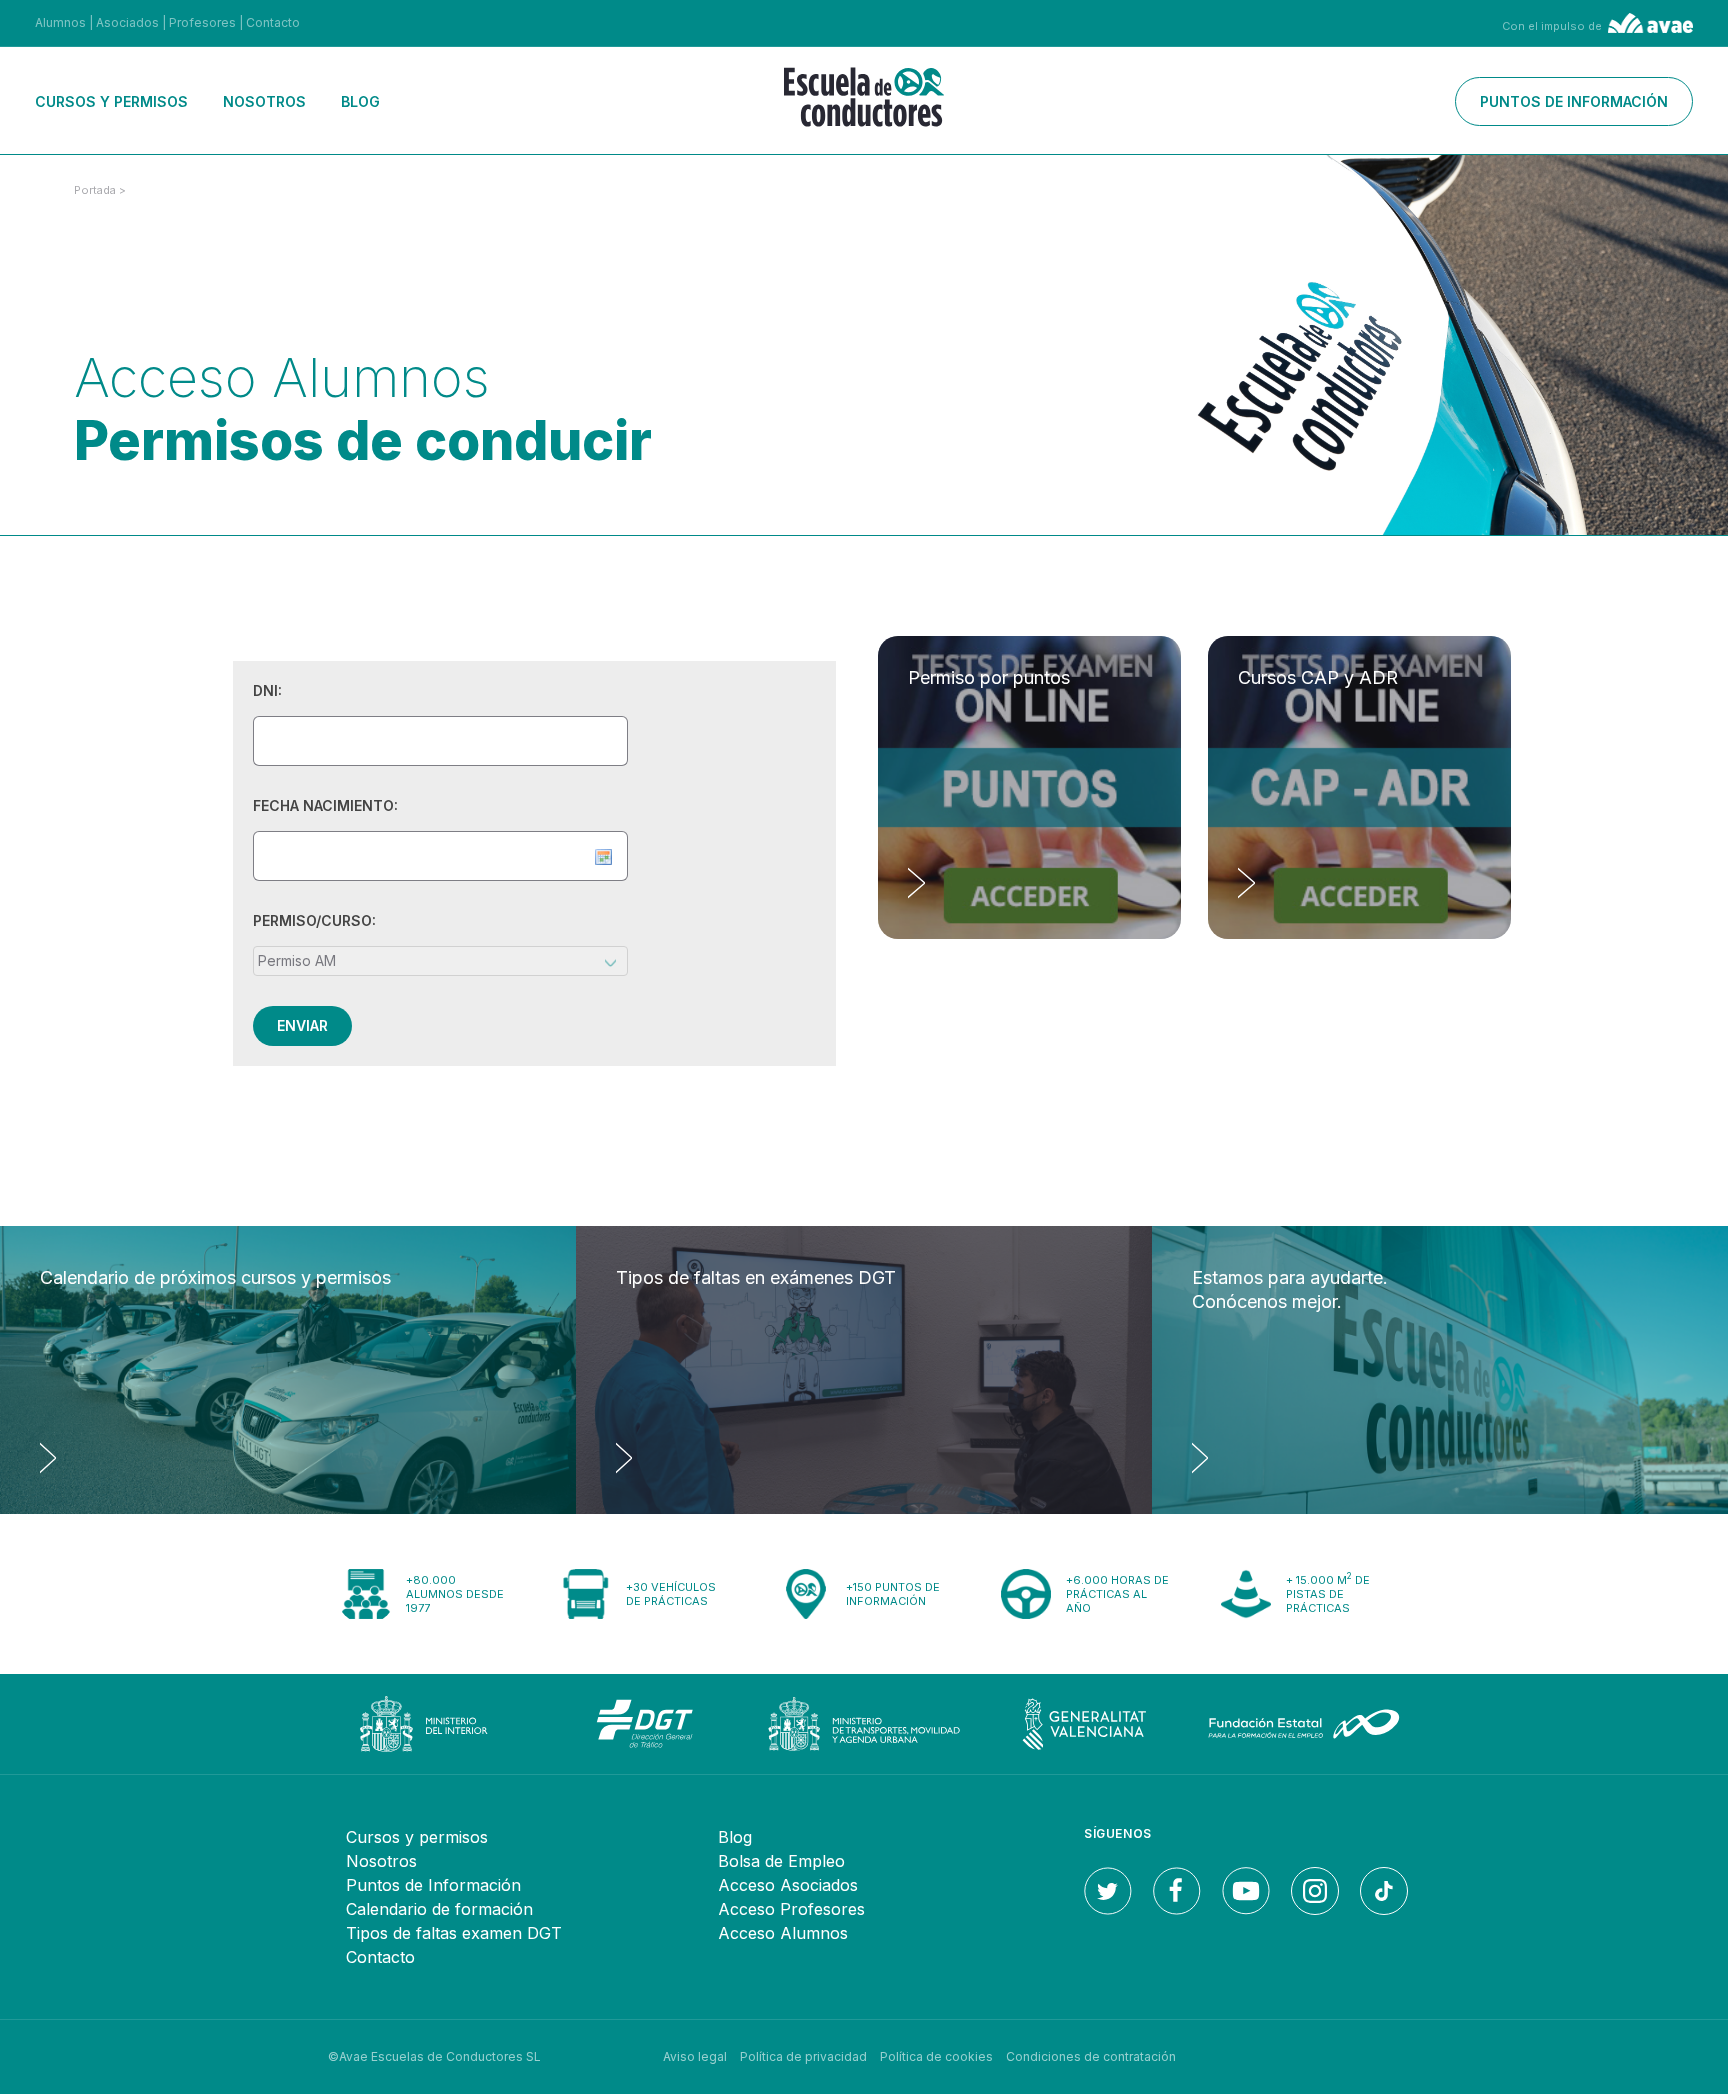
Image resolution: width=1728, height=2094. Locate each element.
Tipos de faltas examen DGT (454, 1933)
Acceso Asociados (788, 1885)
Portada (95, 190)
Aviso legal (695, 2056)
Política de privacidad (803, 2056)
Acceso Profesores (791, 1909)
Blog (360, 101)
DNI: (267, 690)
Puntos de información (1574, 101)
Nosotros (264, 101)
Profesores (202, 22)
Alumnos (60, 22)
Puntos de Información (433, 1885)
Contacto (273, 22)
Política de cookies (936, 2056)
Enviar (302, 1025)
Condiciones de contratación (1091, 2056)
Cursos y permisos (111, 101)
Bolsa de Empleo (781, 1861)
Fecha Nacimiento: (325, 805)
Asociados (127, 22)
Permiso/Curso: (314, 920)
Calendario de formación (439, 1909)
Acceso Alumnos (783, 1933)
